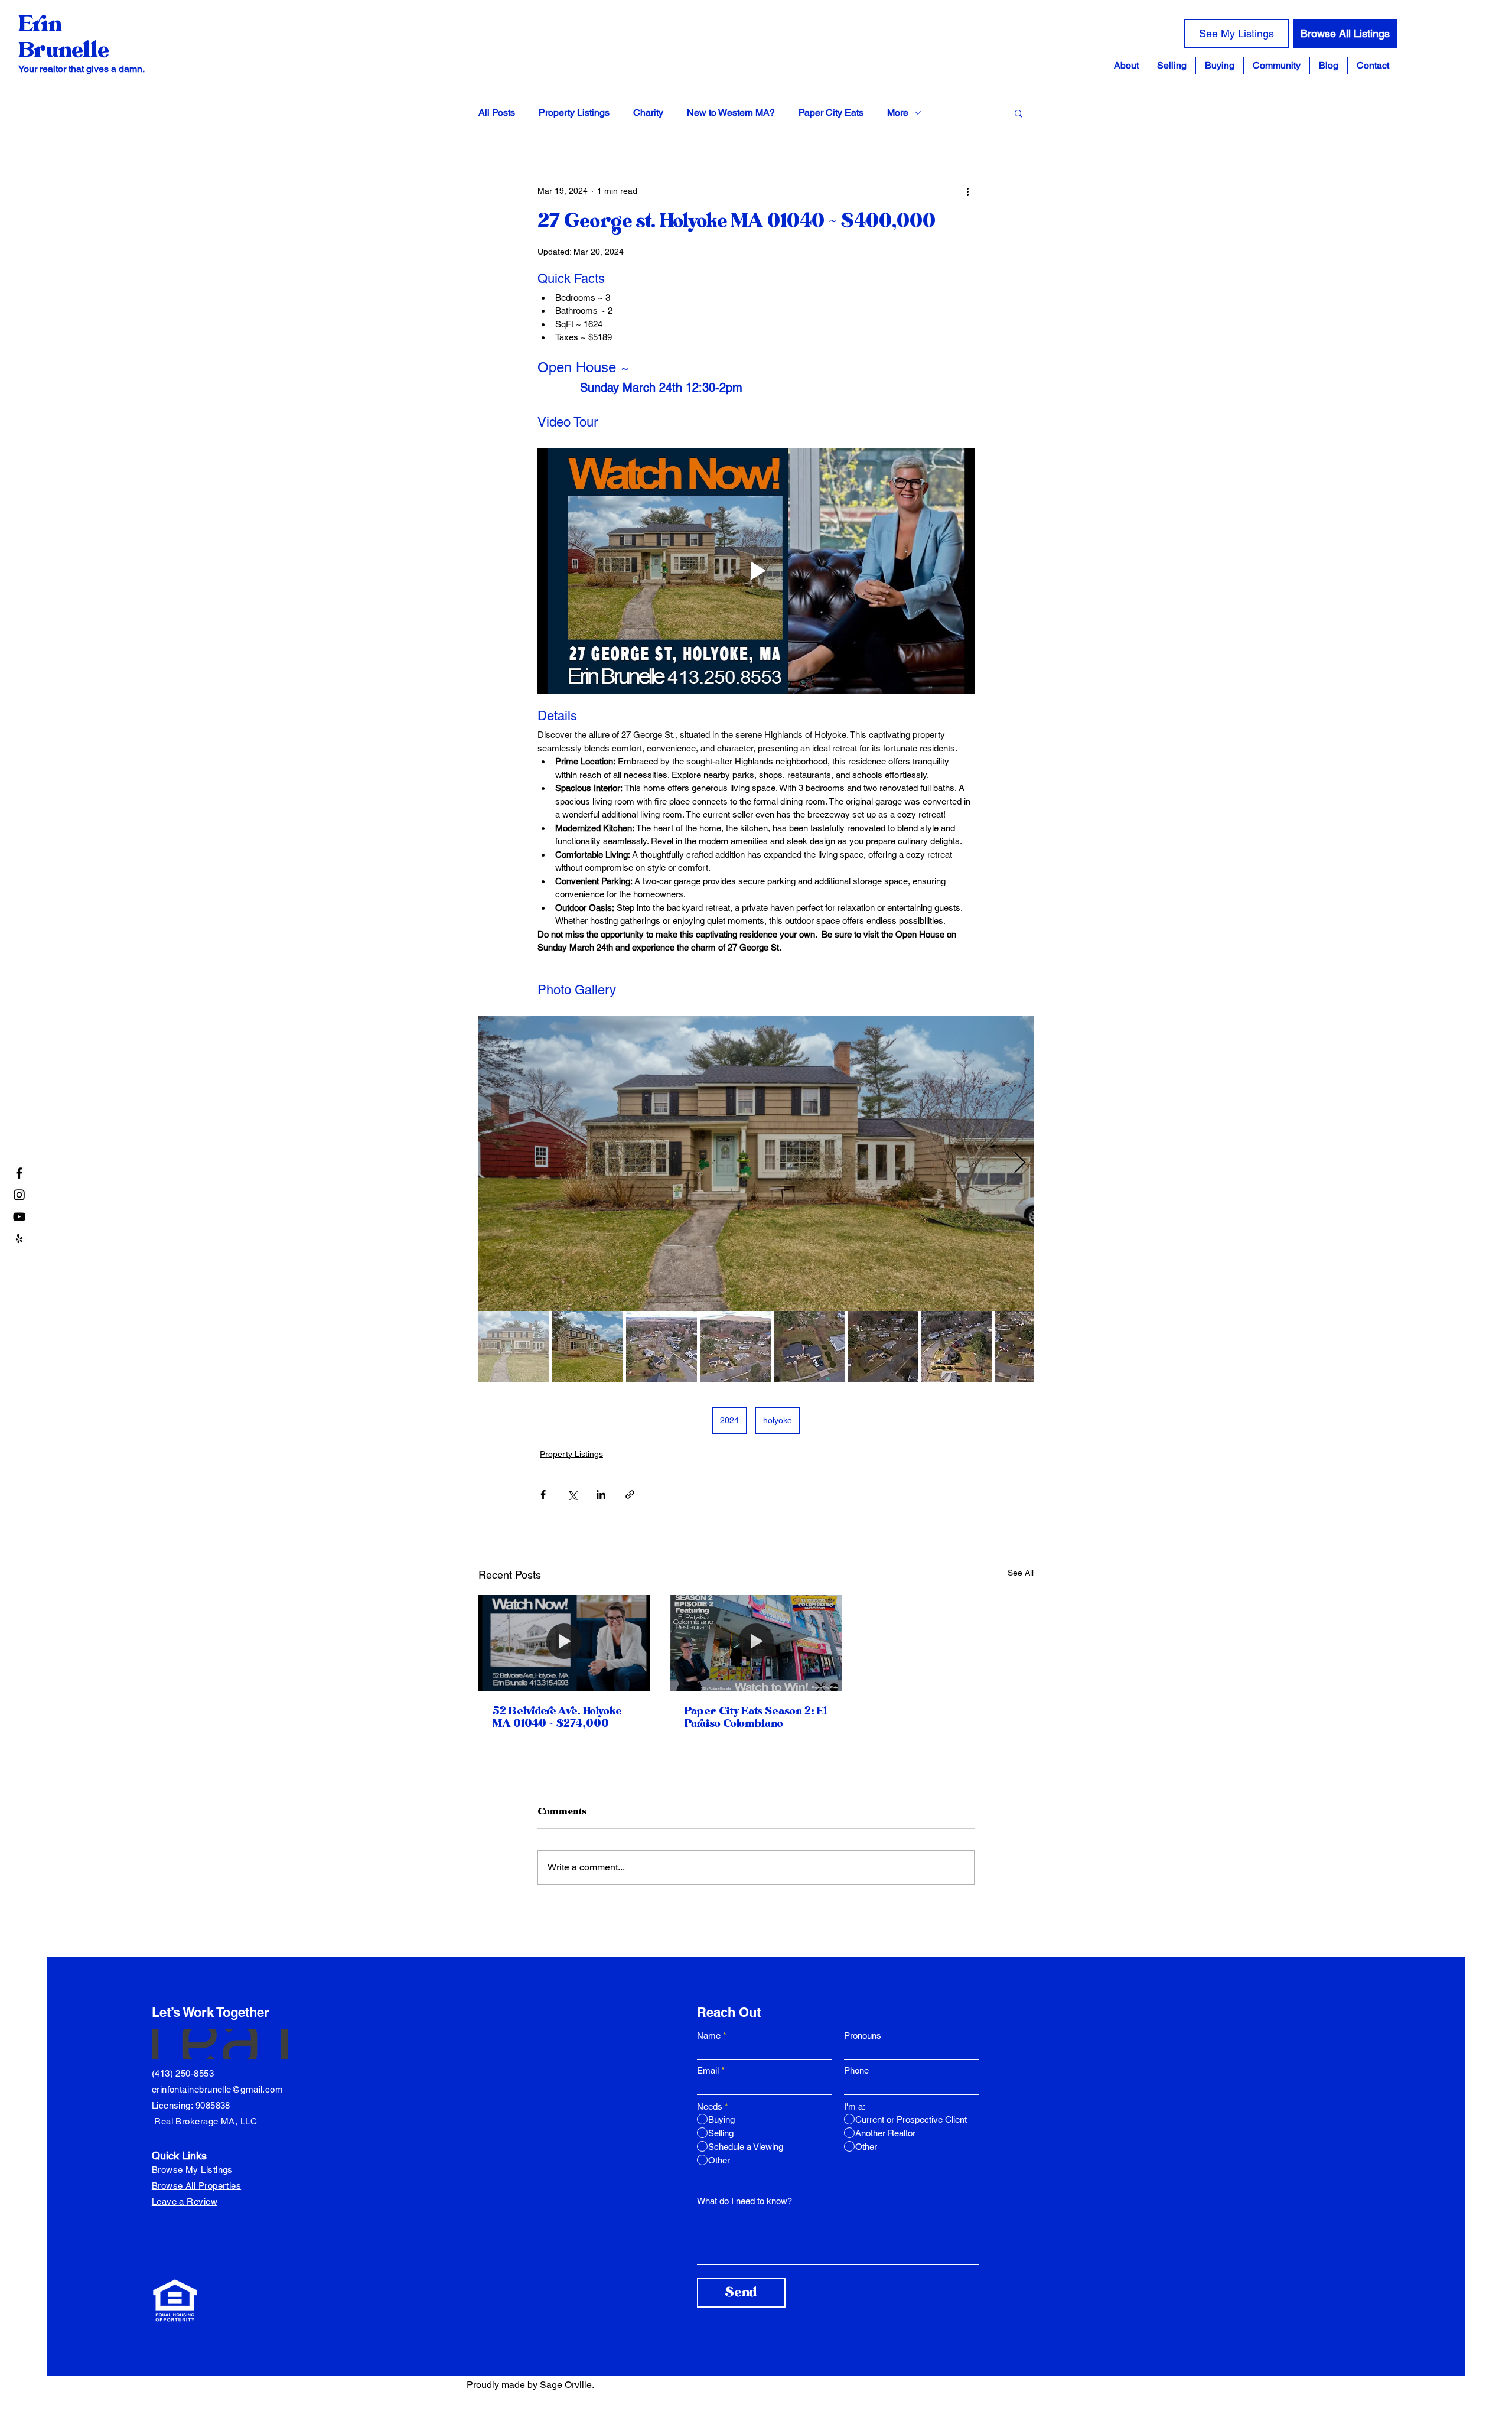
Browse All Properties (196, 2186)
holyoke (778, 1420)
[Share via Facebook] (543, 1494)
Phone (856, 2070)
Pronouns (863, 2036)
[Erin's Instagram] (19, 1195)
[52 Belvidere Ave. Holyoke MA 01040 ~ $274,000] (564, 1643)
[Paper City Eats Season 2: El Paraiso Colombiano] (756, 1643)
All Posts (497, 113)
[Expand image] (756, 1163)
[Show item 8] (1031, 1346)
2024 (729, 1420)
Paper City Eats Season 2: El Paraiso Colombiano (756, 1717)
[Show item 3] (661, 1346)
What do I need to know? (744, 2201)
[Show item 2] (588, 1346)
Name (709, 2036)
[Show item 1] (514, 1346)
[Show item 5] (809, 1346)
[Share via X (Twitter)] (572, 1494)
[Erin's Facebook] (19, 1173)
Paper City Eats (831, 113)
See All (1021, 1573)
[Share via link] (630, 1494)
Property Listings (574, 113)
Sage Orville (566, 2385)
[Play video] (756, 571)
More (898, 113)
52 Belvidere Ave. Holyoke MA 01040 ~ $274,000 (557, 1717)
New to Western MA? (731, 113)
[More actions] (967, 191)
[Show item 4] (735, 1346)
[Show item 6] (883, 1346)
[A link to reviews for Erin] (19, 1239)
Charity (648, 113)
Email (708, 2070)
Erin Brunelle (63, 37)
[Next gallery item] (1020, 1164)
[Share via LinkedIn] (601, 1494)
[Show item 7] (957, 1346)
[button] (1277, 66)
